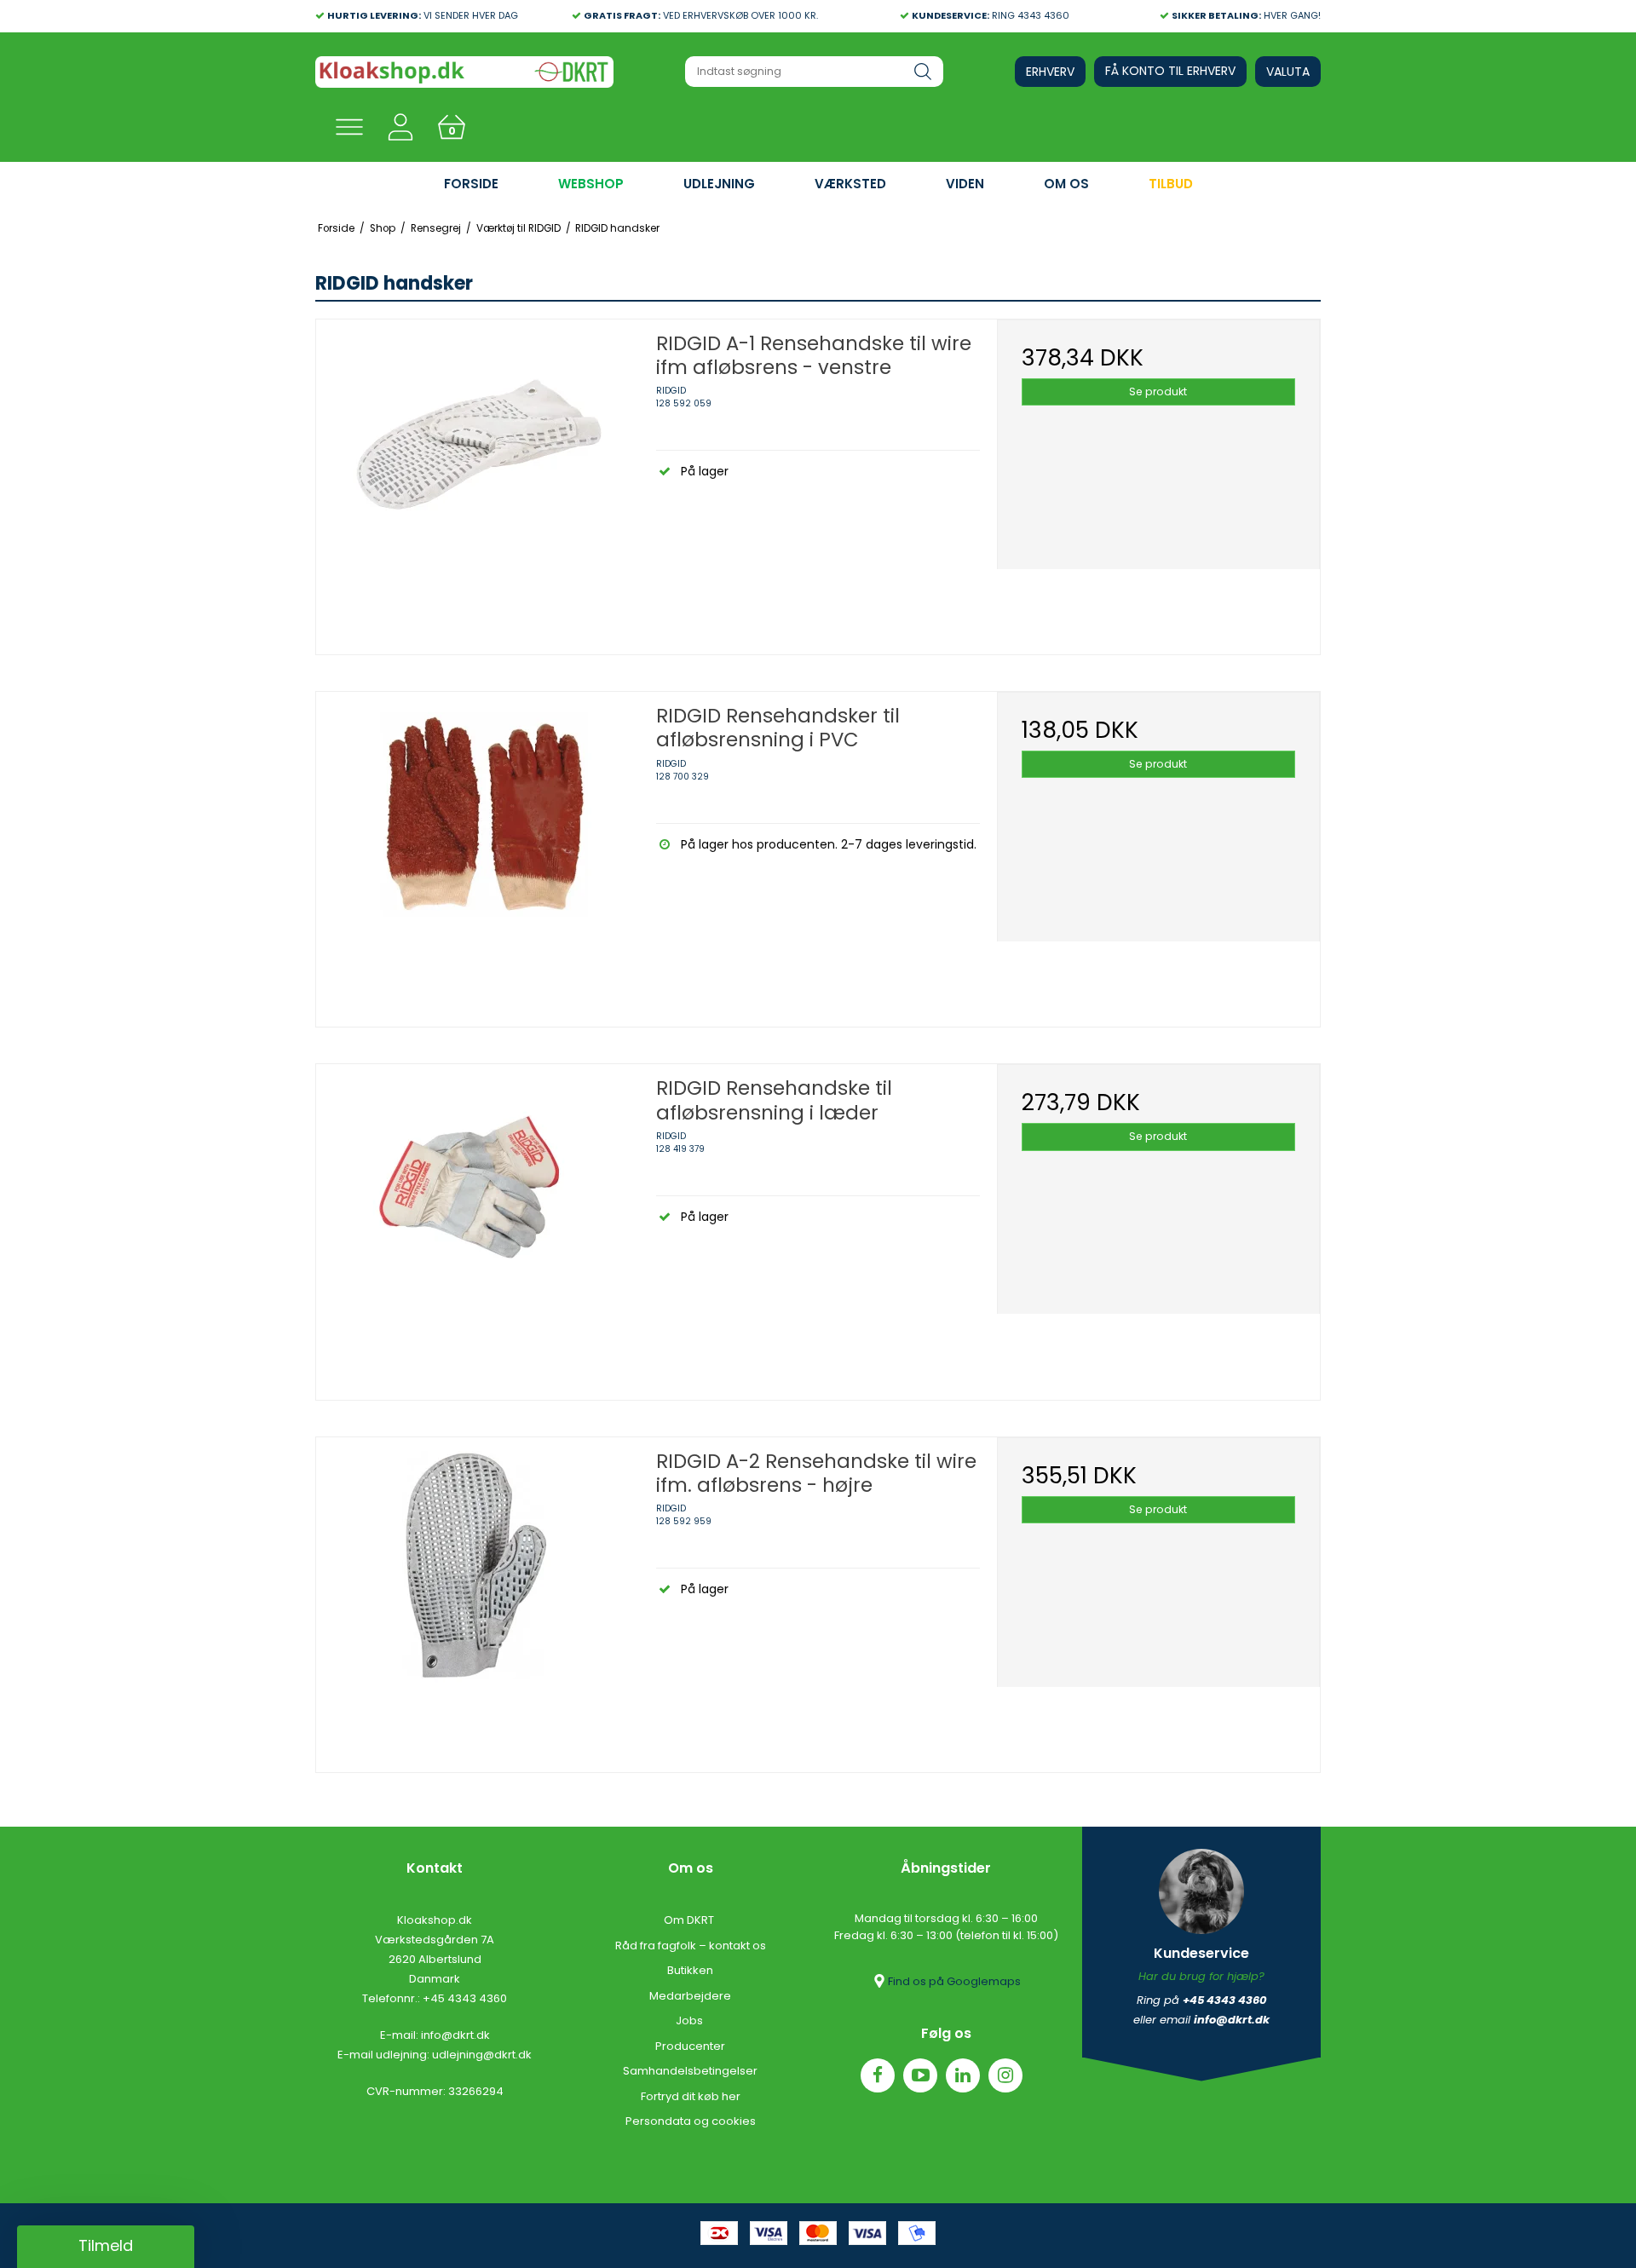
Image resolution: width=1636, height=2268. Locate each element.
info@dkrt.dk (455, 2035)
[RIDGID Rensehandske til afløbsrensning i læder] (478, 1226)
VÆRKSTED (850, 184)
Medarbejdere (690, 1996)
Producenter (690, 2046)
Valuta (1288, 72)
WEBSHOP (591, 184)
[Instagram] (1005, 2075)
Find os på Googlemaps (954, 1981)
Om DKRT (690, 1920)
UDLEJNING (719, 184)
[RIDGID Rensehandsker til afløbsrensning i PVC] (478, 853)
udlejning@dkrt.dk (482, 2055)
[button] (106, 2247)
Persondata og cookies (691, 2121)
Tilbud (1171, 184)
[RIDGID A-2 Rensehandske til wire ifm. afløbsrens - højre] (478, 1599)
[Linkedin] (963, 2075)
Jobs (691, 2020)
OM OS (1066, 184)
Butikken (690, 1970)
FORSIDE (471, 184)
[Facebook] (878, 2075)
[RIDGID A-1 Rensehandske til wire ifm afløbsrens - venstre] (478, 481)
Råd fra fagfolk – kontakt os (691, 1946)
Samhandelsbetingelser (690, 2071)
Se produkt (1158, 391)
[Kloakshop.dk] (464, 72)
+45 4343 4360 (465, 1998)
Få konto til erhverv (1170, 71)
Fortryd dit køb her (691, 2096)
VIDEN (965, 184)
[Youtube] (920, 2075)
